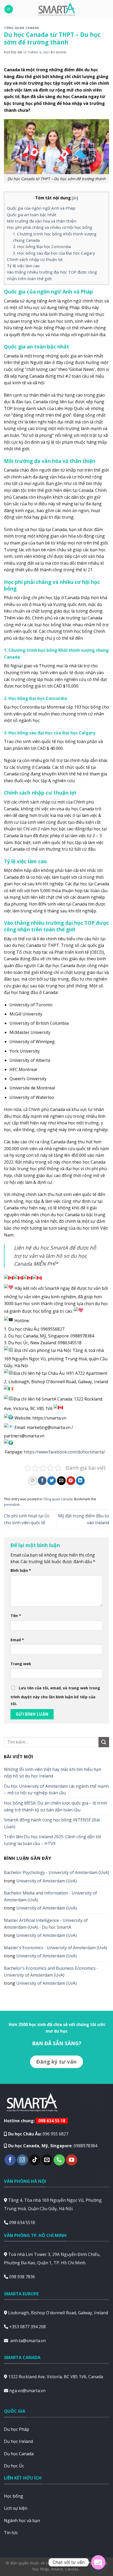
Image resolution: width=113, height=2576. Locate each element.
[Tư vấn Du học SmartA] (56, 9)
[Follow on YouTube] (72, 2160)
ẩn (75, 198)
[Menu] (9, 9)
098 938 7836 (22, 2277)
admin (61, 52)
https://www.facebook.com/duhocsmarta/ (65, 1452)
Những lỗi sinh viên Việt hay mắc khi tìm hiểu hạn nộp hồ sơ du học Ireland (53, 1773)
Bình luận (21, 1570)
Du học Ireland (18, 2441)
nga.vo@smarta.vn (27, 2391)
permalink (12, 1504)
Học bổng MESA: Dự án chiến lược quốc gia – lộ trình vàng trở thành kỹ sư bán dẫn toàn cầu (55, 1806)
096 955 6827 (55, 2134)
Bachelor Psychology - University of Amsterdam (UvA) (56, 1872)
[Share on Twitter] (52, 1481)
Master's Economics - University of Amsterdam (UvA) (56, 1948)
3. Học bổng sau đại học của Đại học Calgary (54, 253)
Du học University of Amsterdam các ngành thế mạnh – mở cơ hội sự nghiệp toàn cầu (56, 1790)
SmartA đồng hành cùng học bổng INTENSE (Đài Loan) (52, 1823)
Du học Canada (19, 2454)
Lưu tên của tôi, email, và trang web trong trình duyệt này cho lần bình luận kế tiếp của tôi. (55, 1696)
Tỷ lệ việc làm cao (23, 266)
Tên (16, 1616)
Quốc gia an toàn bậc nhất (32, 215)
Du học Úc (14, 2466)
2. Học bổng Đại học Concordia (42, 246)
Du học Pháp (17, 2429)
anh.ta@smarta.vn (28, 2341)
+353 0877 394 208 (27, 2327)
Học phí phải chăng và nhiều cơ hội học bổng (50, 227)
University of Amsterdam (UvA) (47, 1881)
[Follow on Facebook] (10, 2160)
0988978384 (85, 2146)
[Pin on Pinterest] (71, 1481)
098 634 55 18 (52, 2121)
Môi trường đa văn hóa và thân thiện (42, 221)
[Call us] (59, 2160)
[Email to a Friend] (61, 1481)
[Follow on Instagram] (22, 2160)
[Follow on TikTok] (35, 2160)
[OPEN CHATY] (98, 2562)
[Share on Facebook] (42, 1481)
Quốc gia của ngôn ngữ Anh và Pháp (41, 208)
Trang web (21, 1664)
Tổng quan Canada (22, 28)
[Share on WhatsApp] (33, 1481)
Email (17, 1640)
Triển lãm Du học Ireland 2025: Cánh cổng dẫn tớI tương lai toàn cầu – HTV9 (53, 1840)
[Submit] (104, 1742)
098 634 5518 (22, 2223)
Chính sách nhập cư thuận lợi (35, 259)
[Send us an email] (47, 2160)
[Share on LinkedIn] (80, 1481)
